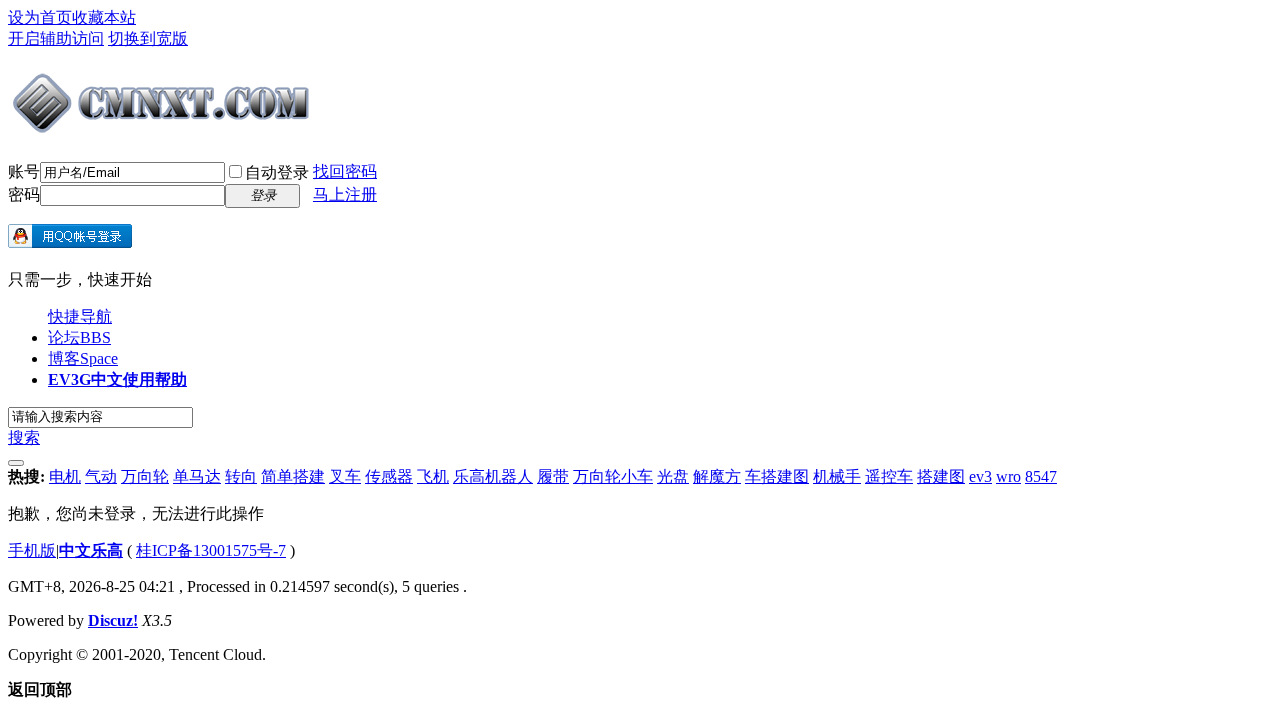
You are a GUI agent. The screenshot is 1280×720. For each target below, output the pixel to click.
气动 (101, 476)
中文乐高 (91, 550)
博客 (83, 358)
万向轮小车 (613, 476)
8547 (1041, 476)
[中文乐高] (163, 128)
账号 (24, 171)
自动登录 (277, 172)
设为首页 (40, 17)
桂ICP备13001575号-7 (211, 550)
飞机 (433, 476)
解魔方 (717, 476)
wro (1008, 476)
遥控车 (889, 476)
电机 (65, 476)
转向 (241, 476)
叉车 (345, 476)
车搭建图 (777, 476)
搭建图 (941, 476)
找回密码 (345, 171)
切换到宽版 (148, 38)
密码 (24, 194)
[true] (16, 463)
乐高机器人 (493, 476)
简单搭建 (293, 476)
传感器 (389, 476)
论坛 (79, 337)
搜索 (24, 437)
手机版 (32, 550)
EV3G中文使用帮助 (117, 379)
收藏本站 (104, 17)
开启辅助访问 (56, 38)
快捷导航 (80, 316)
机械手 (837, 476)
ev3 (980, 476)
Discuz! (113, 620)
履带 (553, 476)
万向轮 (145, 476)
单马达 (197, 476)
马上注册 (345, 194)
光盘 (673, 476)
